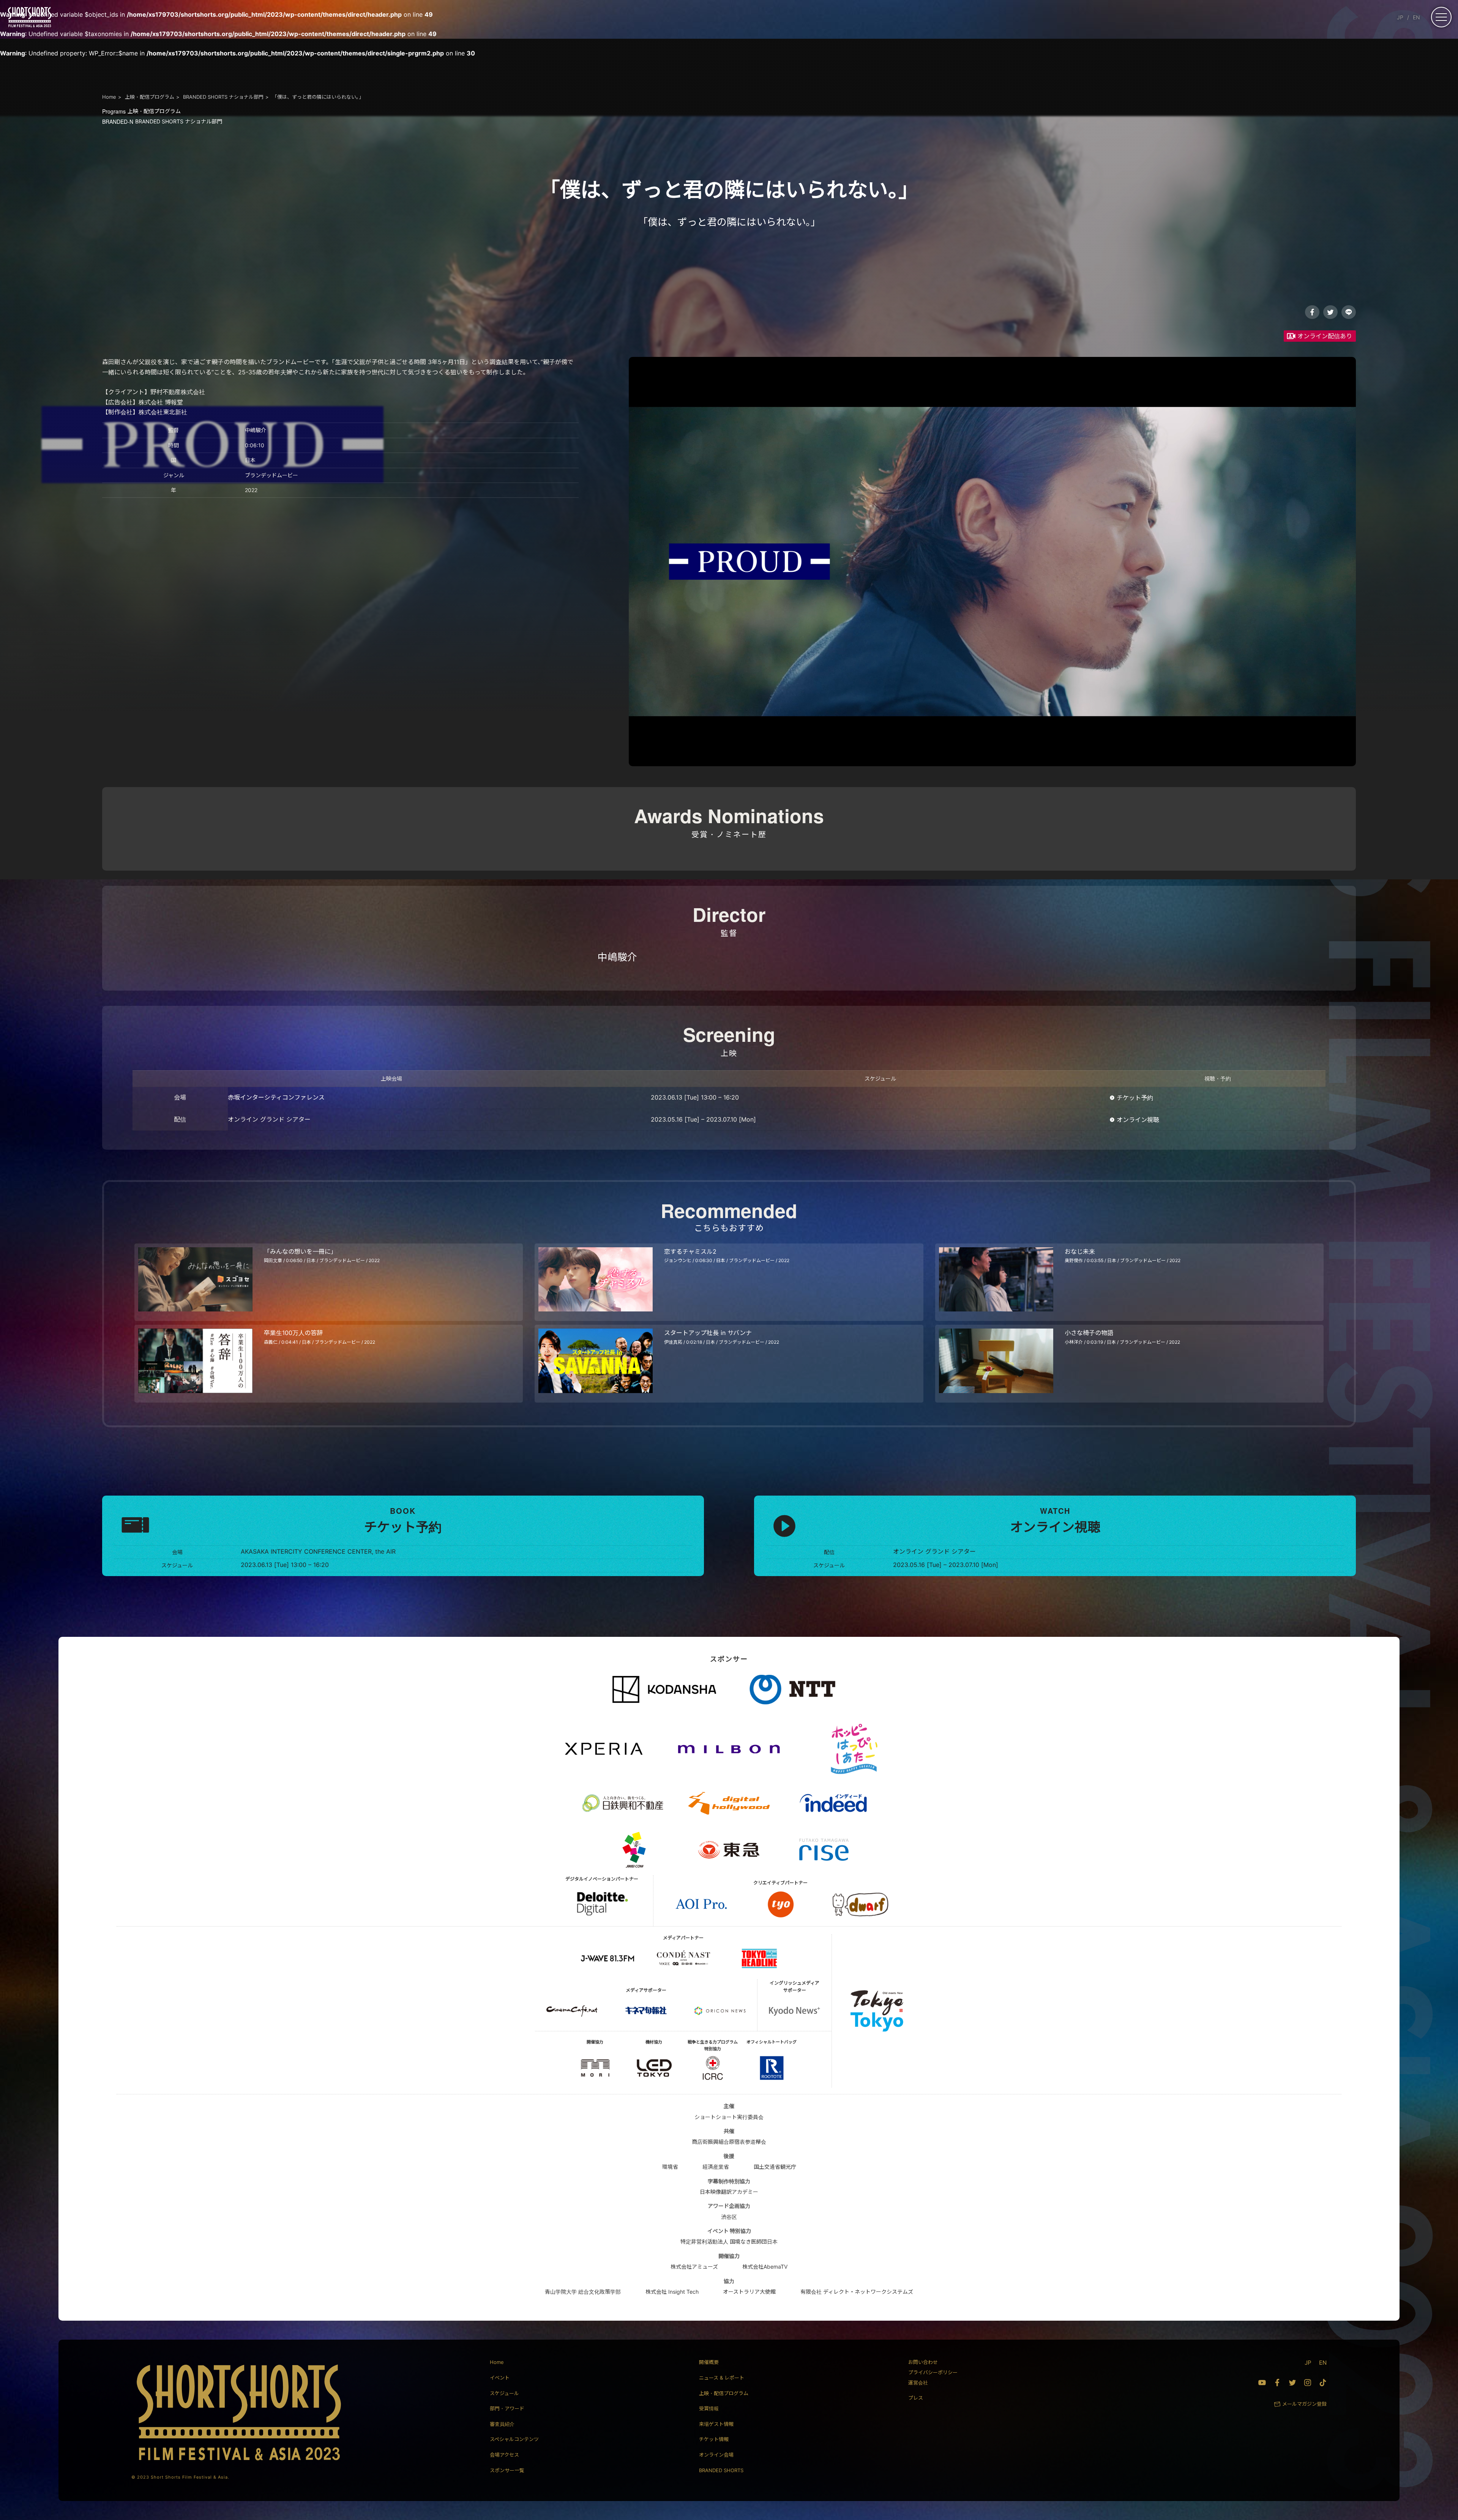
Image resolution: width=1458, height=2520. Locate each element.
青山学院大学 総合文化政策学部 (583, 2292)
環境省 (670, 2167)
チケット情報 (714, 2439)
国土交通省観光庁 (775, 2167)
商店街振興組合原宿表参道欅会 (729, 2142)
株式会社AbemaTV (765, 2267)
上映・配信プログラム (141, 111)
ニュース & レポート (722, 2378)
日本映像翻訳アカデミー (729, 2192)
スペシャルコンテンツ (514, 2439)
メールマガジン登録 (1304, 2404)
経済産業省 (716, 2167)
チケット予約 (1135, 1098)
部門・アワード (507, 2408)
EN (1416, 17)
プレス (916, 2398)
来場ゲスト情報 (716, 2424)
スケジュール (504, 2393)
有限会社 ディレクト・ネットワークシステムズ (857, 2292)
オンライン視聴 (1138, 1120)
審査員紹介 (502, 2424)
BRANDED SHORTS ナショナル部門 (162, 121)
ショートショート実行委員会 (729, 2117)
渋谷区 (729, 2217)
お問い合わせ (923, 2362)
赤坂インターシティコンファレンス (276, 1097)
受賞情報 (709, 2408)
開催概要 (709, 2362)
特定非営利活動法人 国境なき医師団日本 (729, 2241)
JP (1400, 17)
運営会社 (918, 2383)
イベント (500, 2378)
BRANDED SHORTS (721, 2470)
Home (497, 2362)
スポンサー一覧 (507, 2470)
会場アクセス (504, 2455)
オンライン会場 (716, 2455)
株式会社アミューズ (694, 2267)
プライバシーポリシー (933, 2372)
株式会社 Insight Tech (672, 2292)
